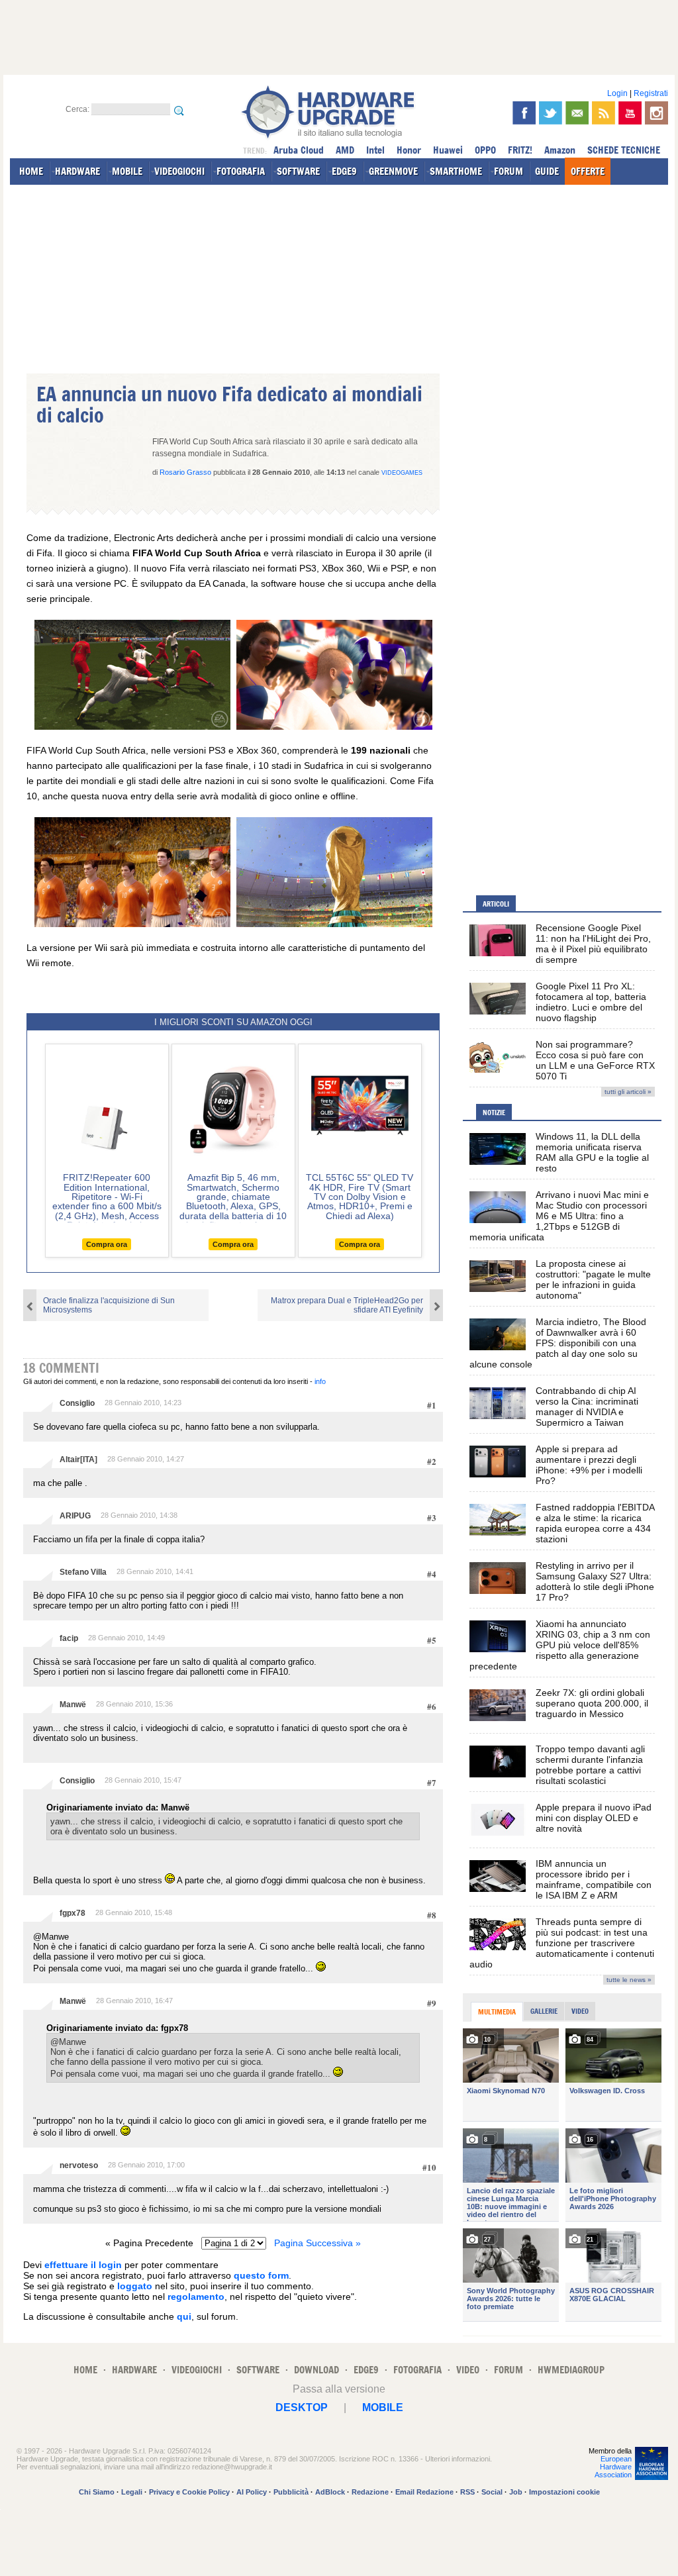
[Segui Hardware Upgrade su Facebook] (524, 113)
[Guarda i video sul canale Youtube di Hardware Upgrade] (630, 113)
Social (492, 2492)
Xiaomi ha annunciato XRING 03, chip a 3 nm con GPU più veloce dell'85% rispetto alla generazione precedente (560, 1645)
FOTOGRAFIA (241, 171)
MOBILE (127, 171)
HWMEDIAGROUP (571, 2370)
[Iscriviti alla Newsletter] (577, 113)
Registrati (651, 93)
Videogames (402, 473)
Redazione (370, 2492)
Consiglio (77, 1403)
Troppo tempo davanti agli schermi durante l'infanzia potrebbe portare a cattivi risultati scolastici (590, 1765)
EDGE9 (344, 171)
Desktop (302, 2407)
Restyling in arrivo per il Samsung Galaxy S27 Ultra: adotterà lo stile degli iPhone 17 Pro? (595, 1581)
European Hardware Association (613, 2467)
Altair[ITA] (78, 1460)
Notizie (494, 1113)
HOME (31, 171)
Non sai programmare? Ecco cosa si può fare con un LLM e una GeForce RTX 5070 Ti (595, 1060)
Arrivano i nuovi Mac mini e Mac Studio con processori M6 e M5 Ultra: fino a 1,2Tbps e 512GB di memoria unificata (559, 1216)
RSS (467, 2492)
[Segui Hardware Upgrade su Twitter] (551, 113)
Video (580, 2011)
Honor (409, 150)
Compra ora (107, 1244)
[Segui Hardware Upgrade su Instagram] (656, 113)
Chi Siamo (97, 2492)
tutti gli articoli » (628, 1092)
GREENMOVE (393, 171)
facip (69, 1638)
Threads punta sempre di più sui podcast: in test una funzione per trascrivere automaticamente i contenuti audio (562, 1943)
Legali (132, 2492)
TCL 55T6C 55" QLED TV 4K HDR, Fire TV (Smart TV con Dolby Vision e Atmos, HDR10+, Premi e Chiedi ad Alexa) (360, 1197)
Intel (375, 150)
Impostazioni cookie (564, 2492)
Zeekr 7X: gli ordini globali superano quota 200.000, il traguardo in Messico (592, 1703)
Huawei (448, 150)
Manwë (73, 1705)
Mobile (383, 2407)
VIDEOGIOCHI (179, 171)
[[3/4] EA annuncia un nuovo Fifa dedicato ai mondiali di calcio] (132, 924)
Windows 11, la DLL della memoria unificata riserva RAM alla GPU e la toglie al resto (592, 1152)
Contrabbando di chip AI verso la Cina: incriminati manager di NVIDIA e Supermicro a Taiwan (587, 1407)
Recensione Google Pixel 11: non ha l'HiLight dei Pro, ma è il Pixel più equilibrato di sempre (593, 944)
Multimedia (497, 2012)
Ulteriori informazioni (458, 2459)
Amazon (560, 150)
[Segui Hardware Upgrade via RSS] (604, 113)
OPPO (485, 150)
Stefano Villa (83, 1572)
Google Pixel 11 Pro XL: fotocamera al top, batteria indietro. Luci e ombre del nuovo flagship (591, 1002)
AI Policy (252, 2492)
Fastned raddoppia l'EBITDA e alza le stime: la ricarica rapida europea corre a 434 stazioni (595, 1523)
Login (617, 93)
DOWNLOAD (316, 2370)
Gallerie (544, 2011)
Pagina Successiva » (317, 2243)
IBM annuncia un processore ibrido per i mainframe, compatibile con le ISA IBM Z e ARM (594, 1879)
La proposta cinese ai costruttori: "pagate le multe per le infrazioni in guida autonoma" (593, 1279)
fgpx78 (73, 1913)
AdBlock (330, 2492)
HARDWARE (77, 171)
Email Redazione (424, 2492)
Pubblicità (291, 2492)
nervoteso (79, 2165)
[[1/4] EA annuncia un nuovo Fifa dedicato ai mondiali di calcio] (132, 726)
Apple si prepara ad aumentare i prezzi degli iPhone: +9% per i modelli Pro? (589, 1465)
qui (184, 2316)
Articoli (496, 904)
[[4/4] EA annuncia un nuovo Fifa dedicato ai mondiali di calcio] (334, 924)
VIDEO (468, 2370)
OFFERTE (588, 171)
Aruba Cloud (299, 150)
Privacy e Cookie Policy (189, 2492)
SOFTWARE (298, 171)
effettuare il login (83, 2265)
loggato (135, 2286)
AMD (345, 150)
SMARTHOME (456, 171)
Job (516, 2492)
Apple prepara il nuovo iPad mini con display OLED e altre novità (594, 1818)
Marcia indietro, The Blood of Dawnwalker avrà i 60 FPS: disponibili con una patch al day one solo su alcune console (558, 1343)
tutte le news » (629, 1980)
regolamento (196, 2297)
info (320, 1381)
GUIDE (547, 171)
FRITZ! (520, 150)
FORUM (508, 171)
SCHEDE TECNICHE (624, 150)
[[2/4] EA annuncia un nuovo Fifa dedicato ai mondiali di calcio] (334, 726)
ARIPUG (75, 1516)
